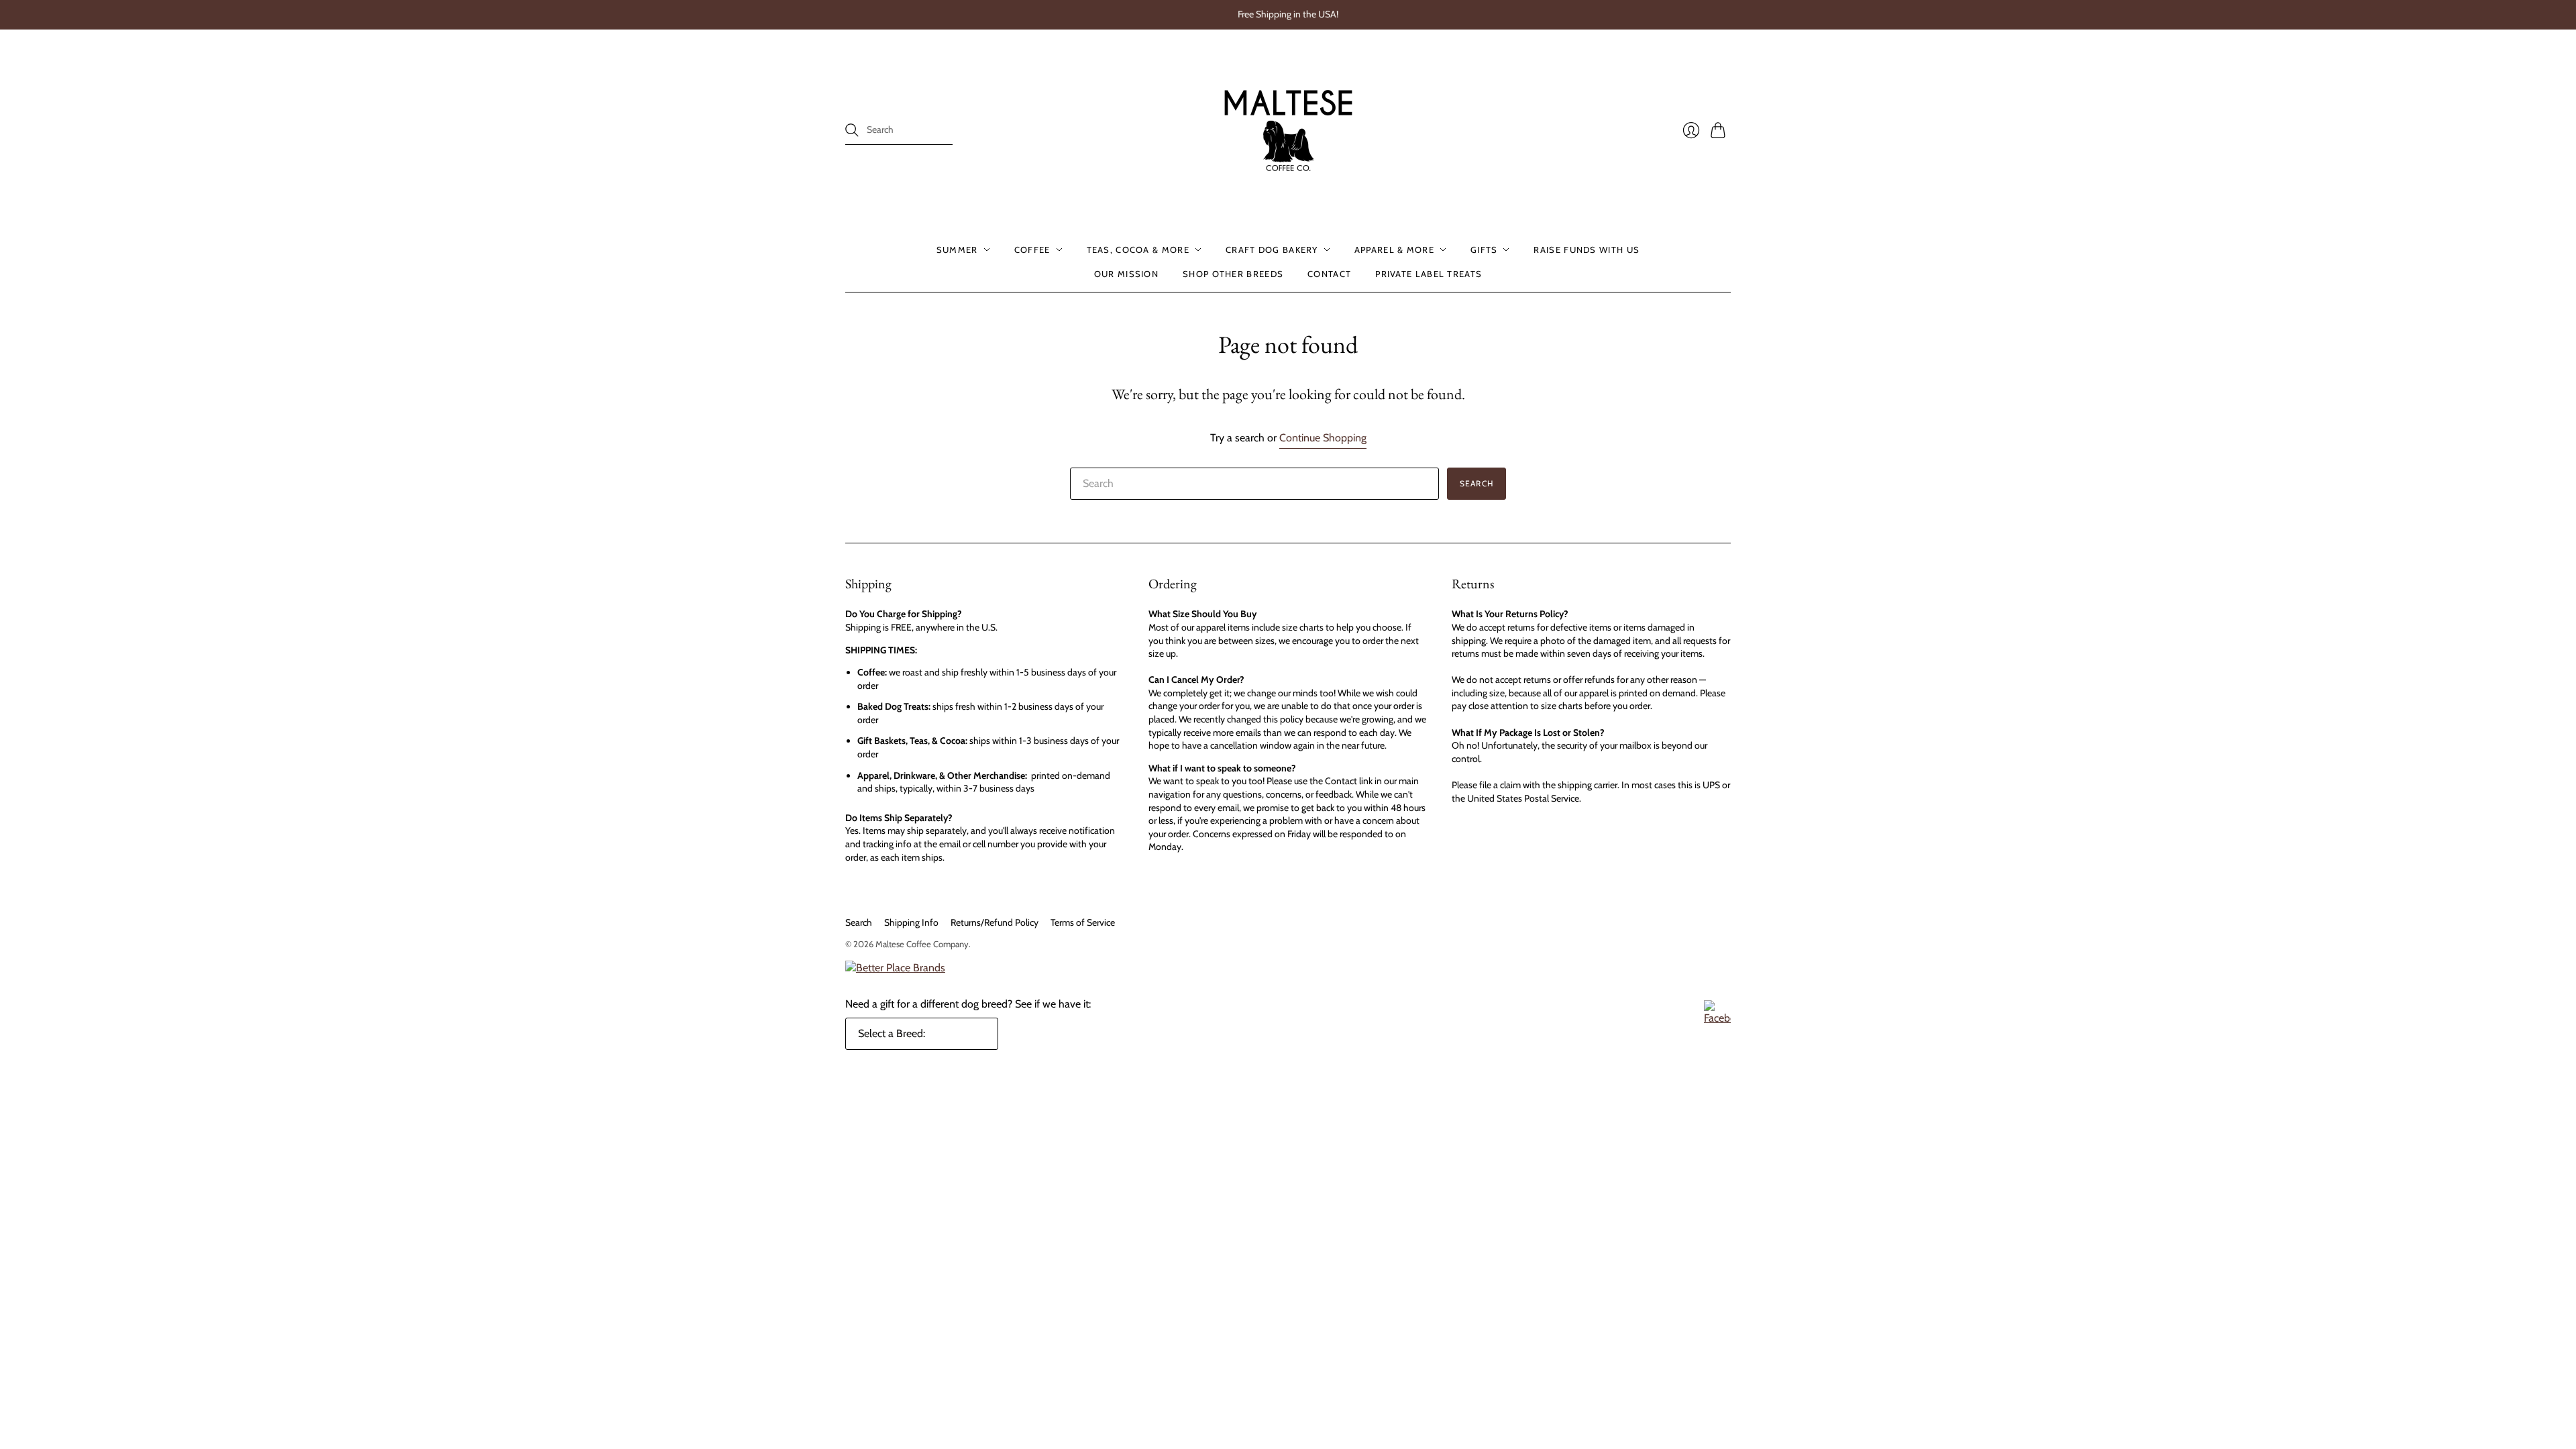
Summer (957, 250)
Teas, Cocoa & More (1138, 250)
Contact (1329, 274)
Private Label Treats (1429, 274)
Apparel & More (1394, 250)
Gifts (1484, 250)
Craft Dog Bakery (1272, 250)
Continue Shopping (1323, 438)
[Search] (852, 130)
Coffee (1032, 250)
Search (859, 922)
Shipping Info (911, 922)
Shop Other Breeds (1233, 274)
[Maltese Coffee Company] (1288, 130)
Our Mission (1126, 274)
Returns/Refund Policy (995, 922)
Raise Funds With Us (1587, 250)
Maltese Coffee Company (922, 944)
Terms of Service (1083, 922)
